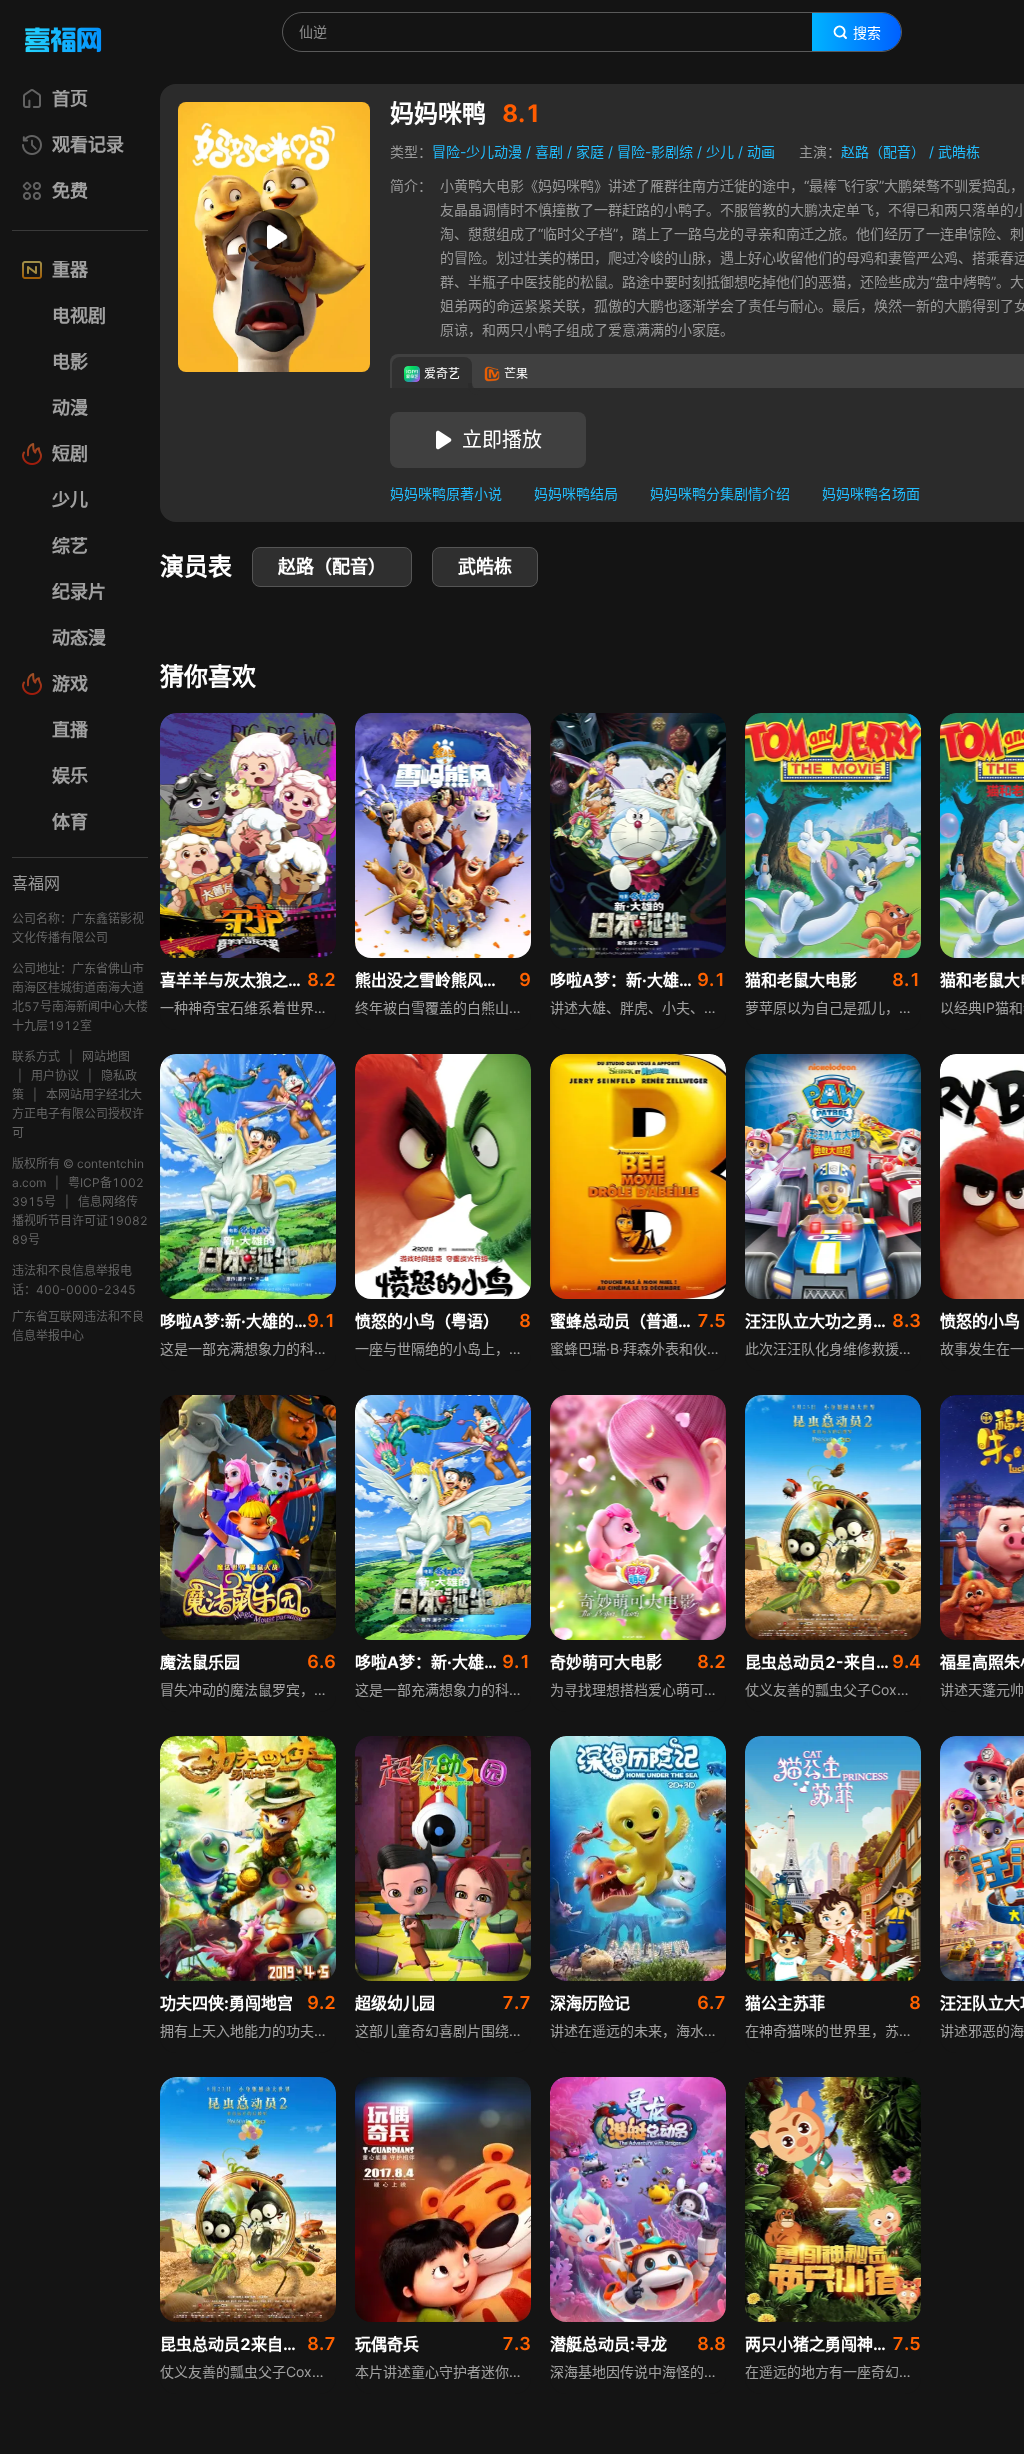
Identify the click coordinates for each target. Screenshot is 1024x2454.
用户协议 (55, 1075)
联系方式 (36, 1056)
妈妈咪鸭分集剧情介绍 (720, 493)
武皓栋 (959, 151)
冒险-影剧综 (655, 151)
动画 (761, 151)
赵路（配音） (883, 151)
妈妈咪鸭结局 (576, 493)
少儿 (720, 151)
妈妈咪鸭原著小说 (446, 493)
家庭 (590, 151)
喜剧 (549, 151)
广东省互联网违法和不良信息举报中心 (78, 1326)
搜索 (867, 33)
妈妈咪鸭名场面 (871, 493)
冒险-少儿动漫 (477, 151)
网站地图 (106, 1056)
